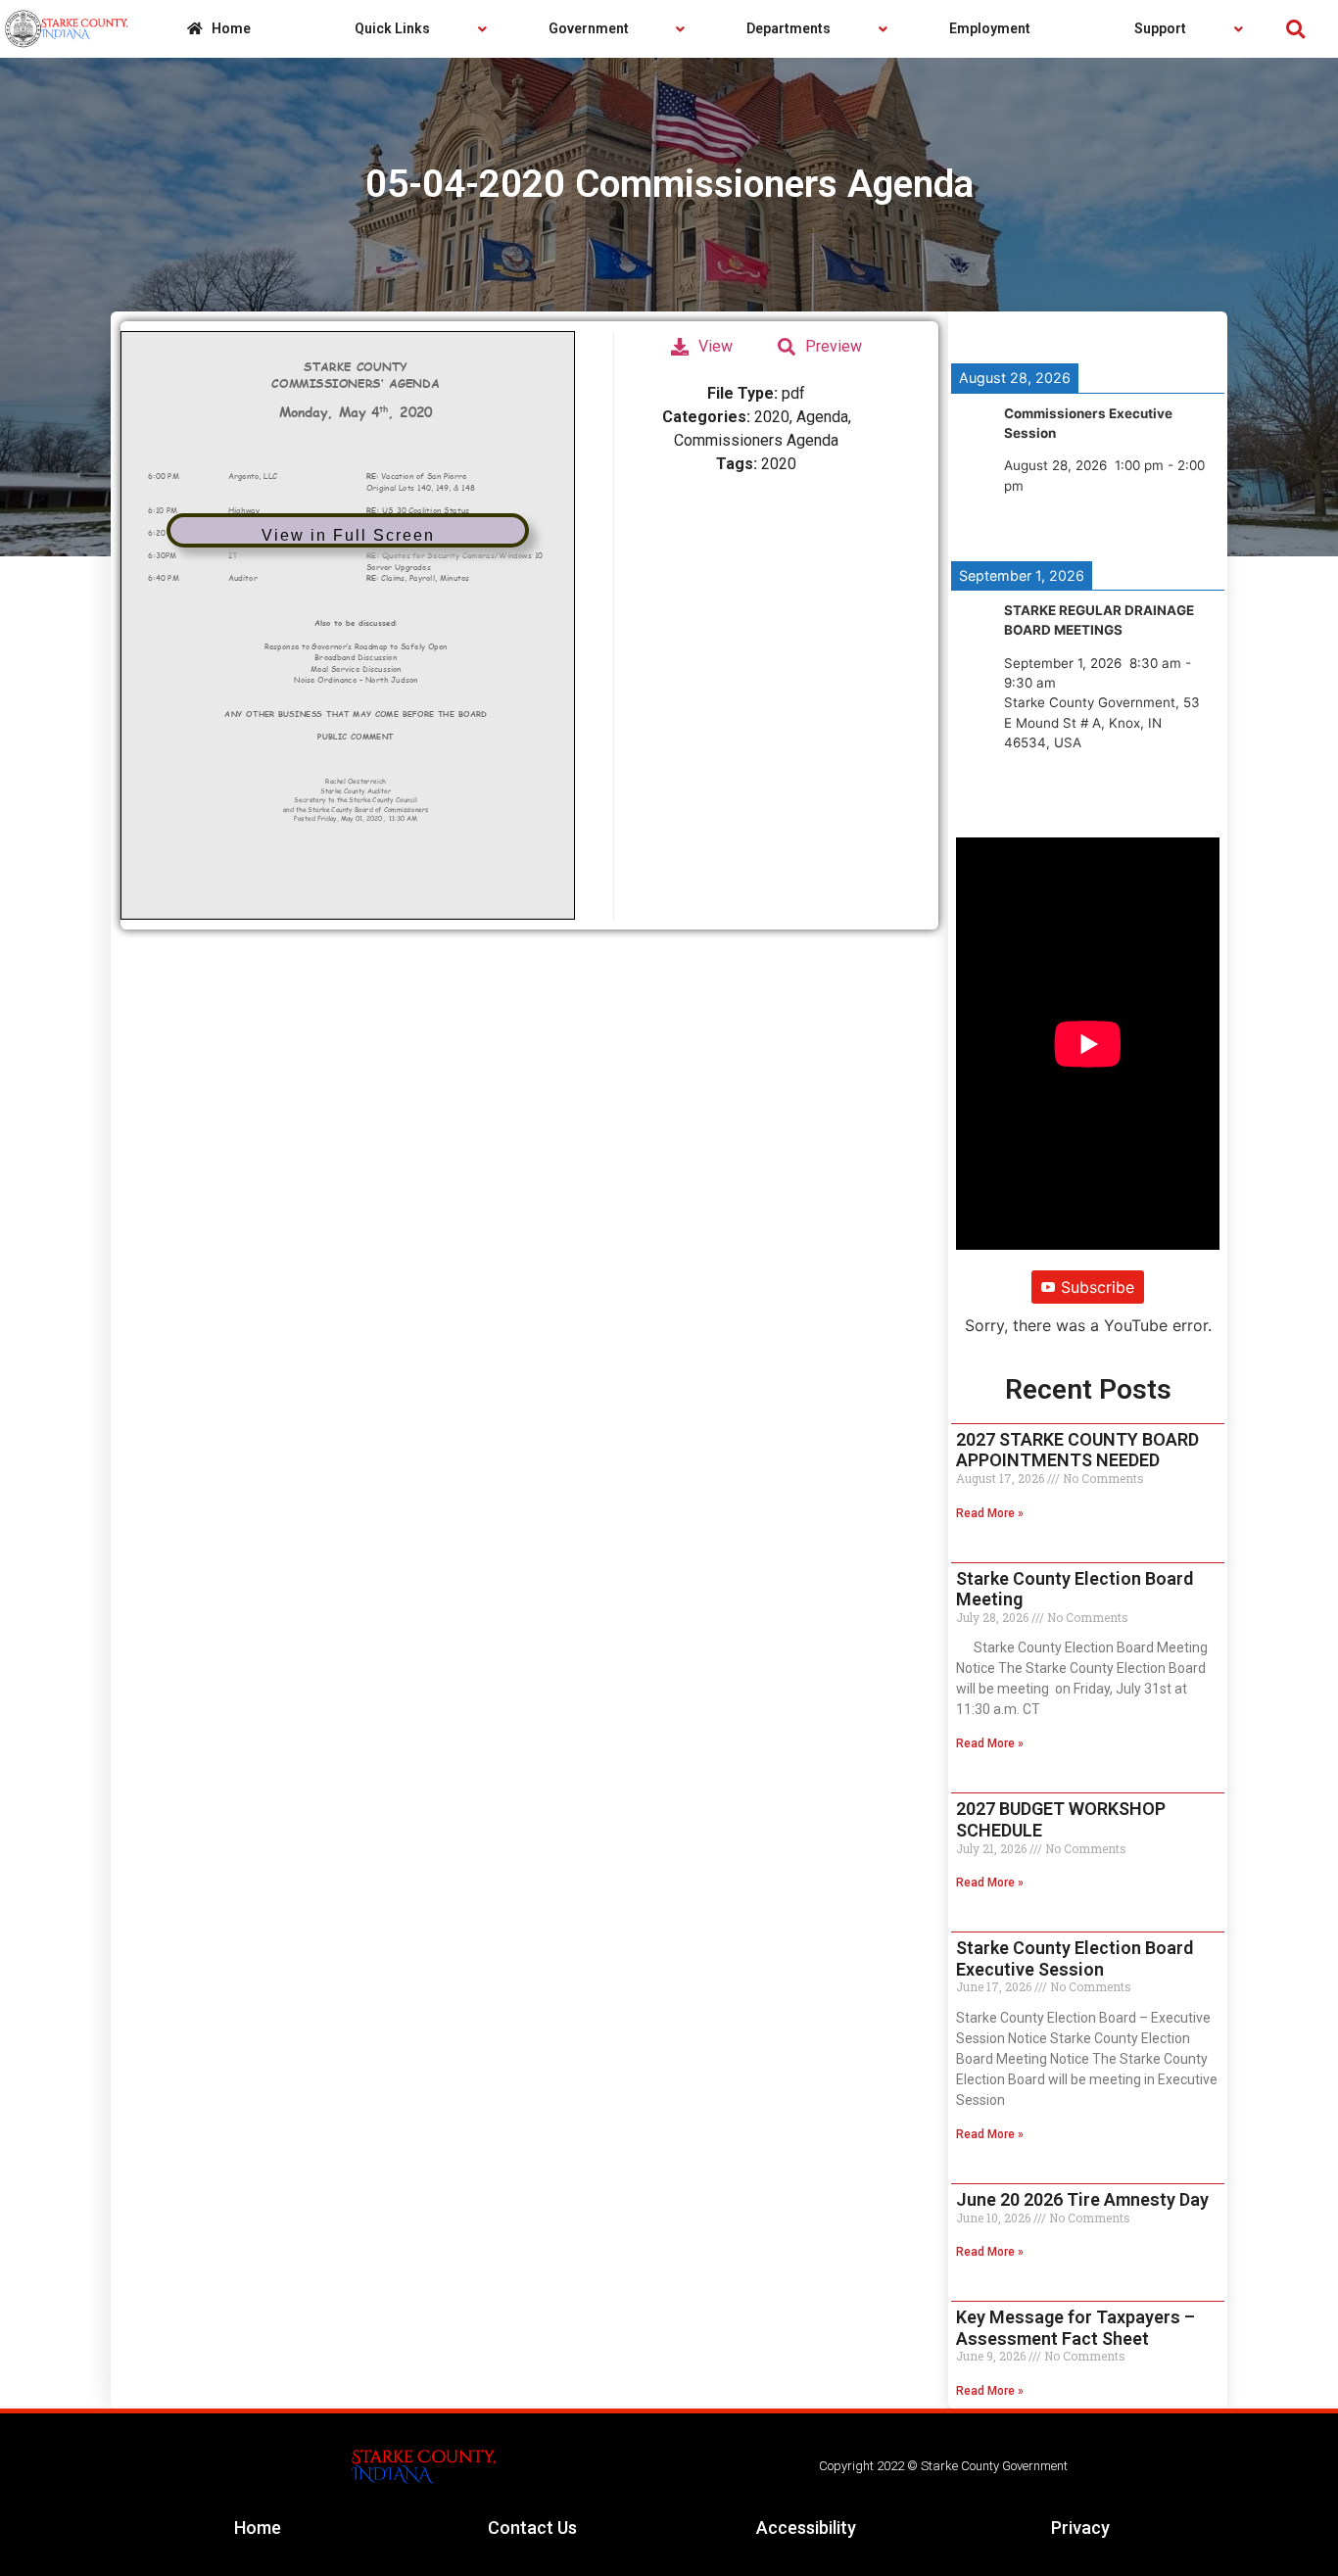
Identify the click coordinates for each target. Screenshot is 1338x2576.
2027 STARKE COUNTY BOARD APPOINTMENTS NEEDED (1077, 1450)
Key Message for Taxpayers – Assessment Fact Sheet (1075, 2328)
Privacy (1080, 2528)
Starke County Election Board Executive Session (1075, 1958)
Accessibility (806, 2528)
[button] (1295, 29)
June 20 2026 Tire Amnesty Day (1082, 2199)
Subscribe (1098, 1287)
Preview (834, 346)
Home (258, 2528)
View (716, 346)
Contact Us (532, 2528)
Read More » (990, 1513)
